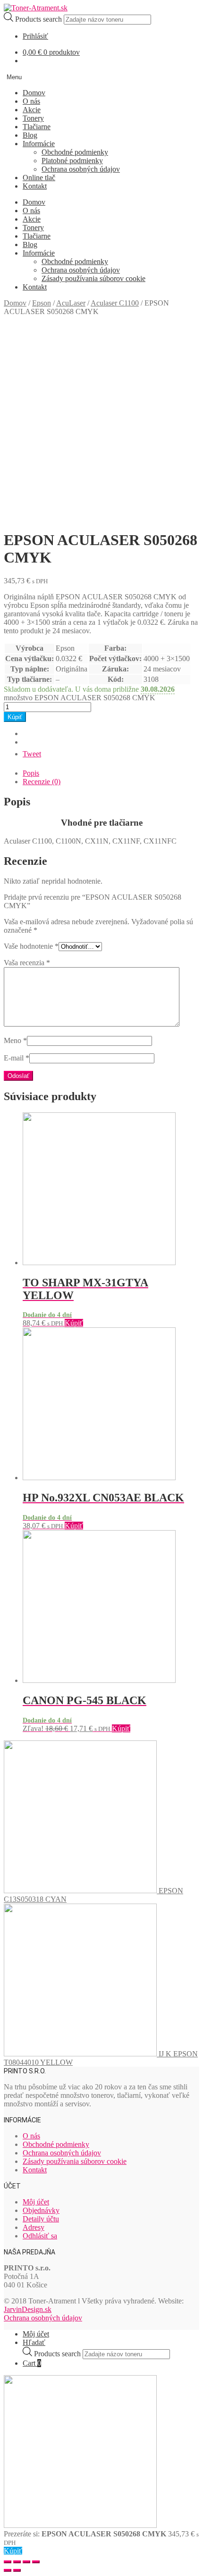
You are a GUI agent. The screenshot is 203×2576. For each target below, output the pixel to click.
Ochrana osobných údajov (81, 169)
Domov (34, 93)
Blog (30, 135)
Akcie (32, 110)
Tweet (32, 754)
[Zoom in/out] (36, 2562)
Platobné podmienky (72, 161)
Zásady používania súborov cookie (93, 278)
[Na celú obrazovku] (26, 2562)
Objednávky (41, 2210)
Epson (42, 303)
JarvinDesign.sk (28, 2309)
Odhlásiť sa (40, 2236)
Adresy (34, 2227)
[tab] (111, 773)
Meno (15, 1040)
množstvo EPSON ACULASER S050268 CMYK (80, 698)
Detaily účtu (41, 2219)
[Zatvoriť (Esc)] (8, 2562)
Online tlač (39, 178)
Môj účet (36, 2202)
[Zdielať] (17, 2562)
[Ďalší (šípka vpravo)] (17, 2570)
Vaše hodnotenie (31, 946)
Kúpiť (15, 717)
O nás (31, 101)
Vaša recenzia (27, 963)
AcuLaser (71, 303)
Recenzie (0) (42, 782)
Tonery (33, 118)
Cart (32, 2363)
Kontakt (35, 186)
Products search (39, 19)
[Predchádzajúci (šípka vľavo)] (8, 2570)
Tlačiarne (37, 127)
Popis (31, 773)
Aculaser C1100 (115, 303)
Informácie (39, 144)
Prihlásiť (35, 36)
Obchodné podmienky (75, 152)
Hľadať (34, 2342)
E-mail (17, 1058)
